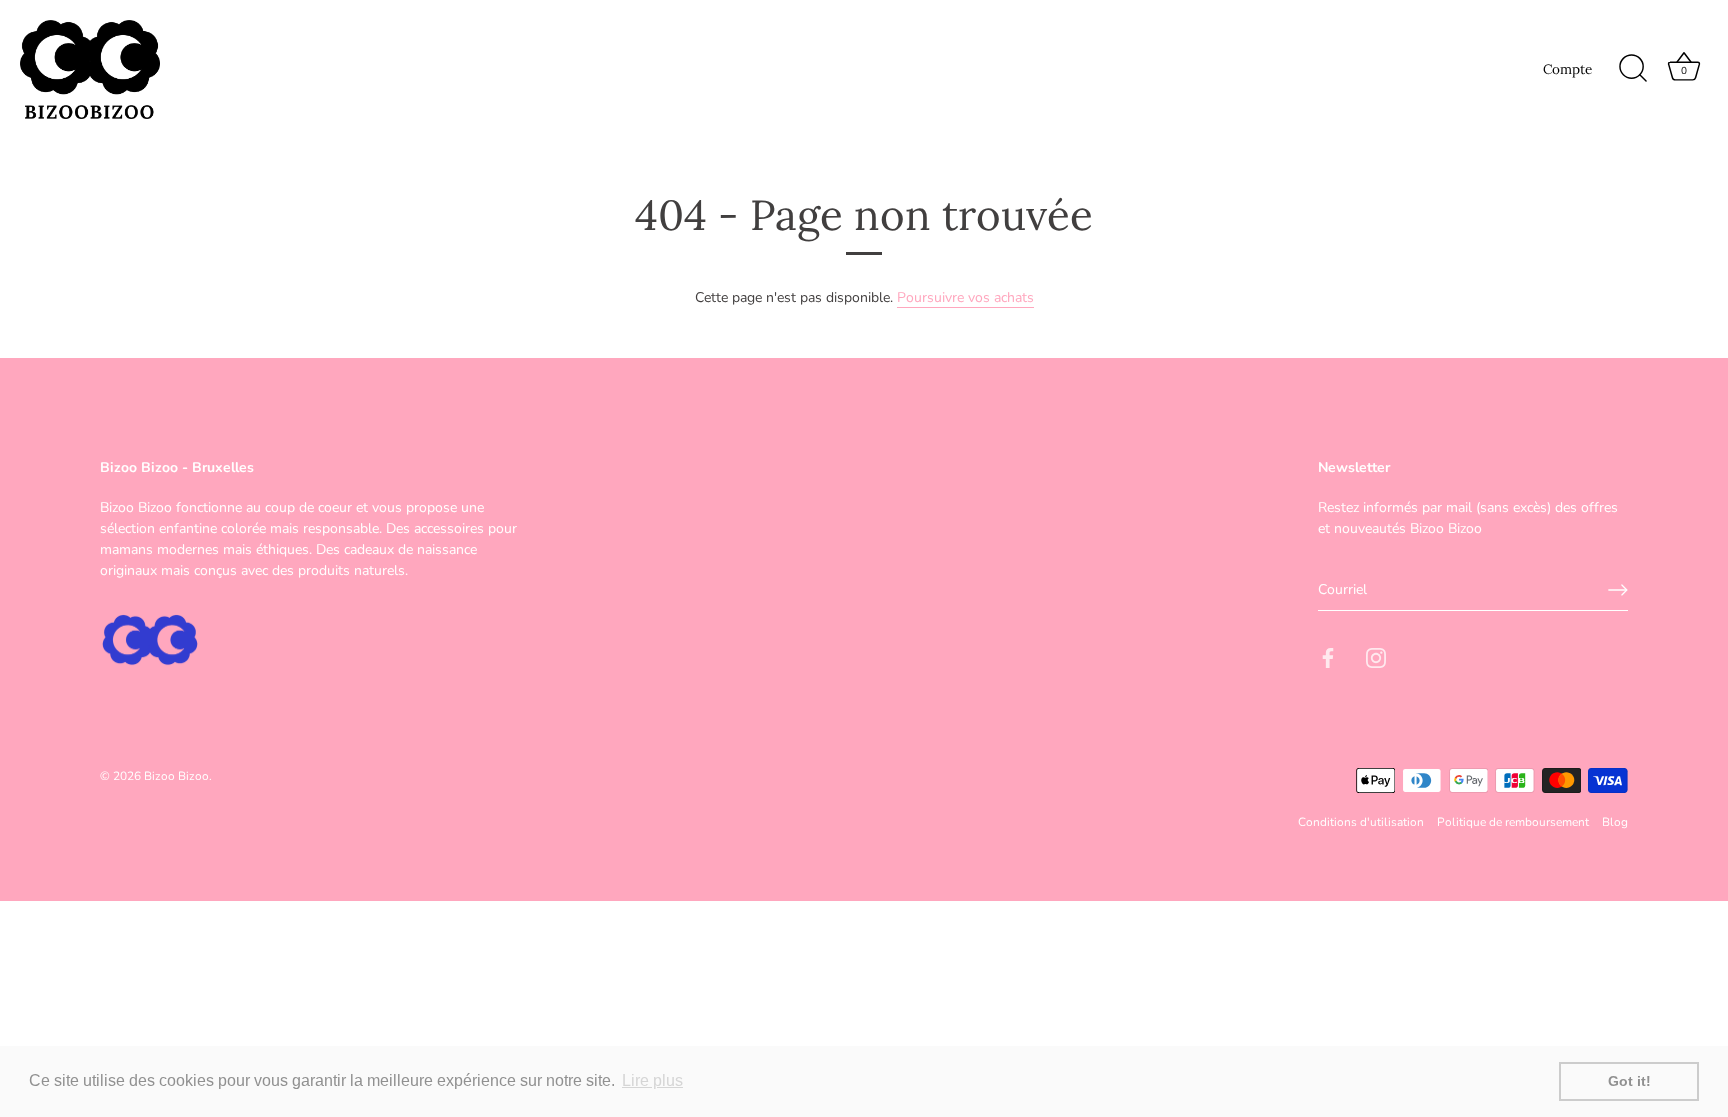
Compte (1567, 69)
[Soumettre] (1618, 590)
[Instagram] (1376, 656)
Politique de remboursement (1513, 822)
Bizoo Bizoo (176, 776)
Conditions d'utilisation (1361, 822)
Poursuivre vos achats (965, 297)
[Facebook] (1328, 656)
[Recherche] (1633, 69)
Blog (1615, 822)
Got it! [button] (1629, 1081)
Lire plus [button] (652, 1080)
